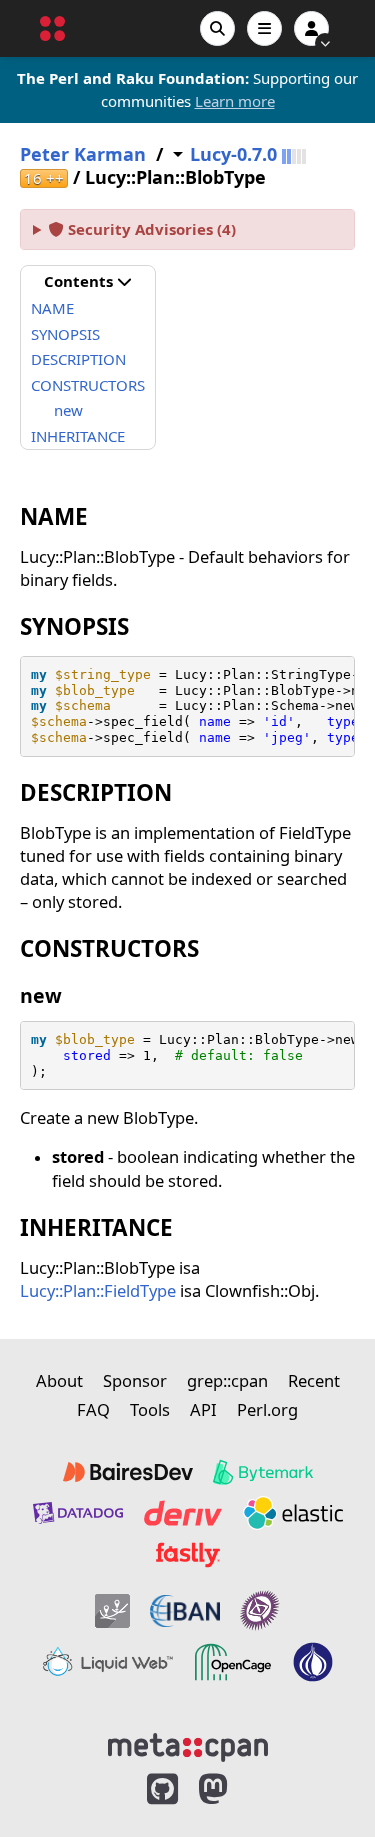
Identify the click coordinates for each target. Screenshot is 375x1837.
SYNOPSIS (65, 334)
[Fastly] (188, 1555)
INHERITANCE (78, 436)
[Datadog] (78, 1513)
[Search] (217, 28)
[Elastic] (293, 1513)
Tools (150, 1409)
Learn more (235, 101)
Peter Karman (83, 154)
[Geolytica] (112, 1610)
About (59, 1380)
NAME (52, 308)
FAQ (93, 1409)
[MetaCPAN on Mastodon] (233, 1789)
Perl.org (267, 1409)
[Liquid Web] (108, 1662)
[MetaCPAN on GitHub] (162, 1789)
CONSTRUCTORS (88, 385)
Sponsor (135, 1380)
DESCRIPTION (78, 359)
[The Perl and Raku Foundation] (313, 1662)
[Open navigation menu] (264, 28)
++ (44, 178)
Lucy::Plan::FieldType (98, 1290)
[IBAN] (185, 1610)
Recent (314, 1380)
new (68, 410)
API (203, 1409)
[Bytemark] (263, 1472)
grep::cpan (227, 1380)
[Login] (311, 28)
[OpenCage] (233, 1662)
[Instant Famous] (260, 1610)
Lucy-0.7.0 (233, 154)
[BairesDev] (128, 1472)
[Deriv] (183, 1513)
